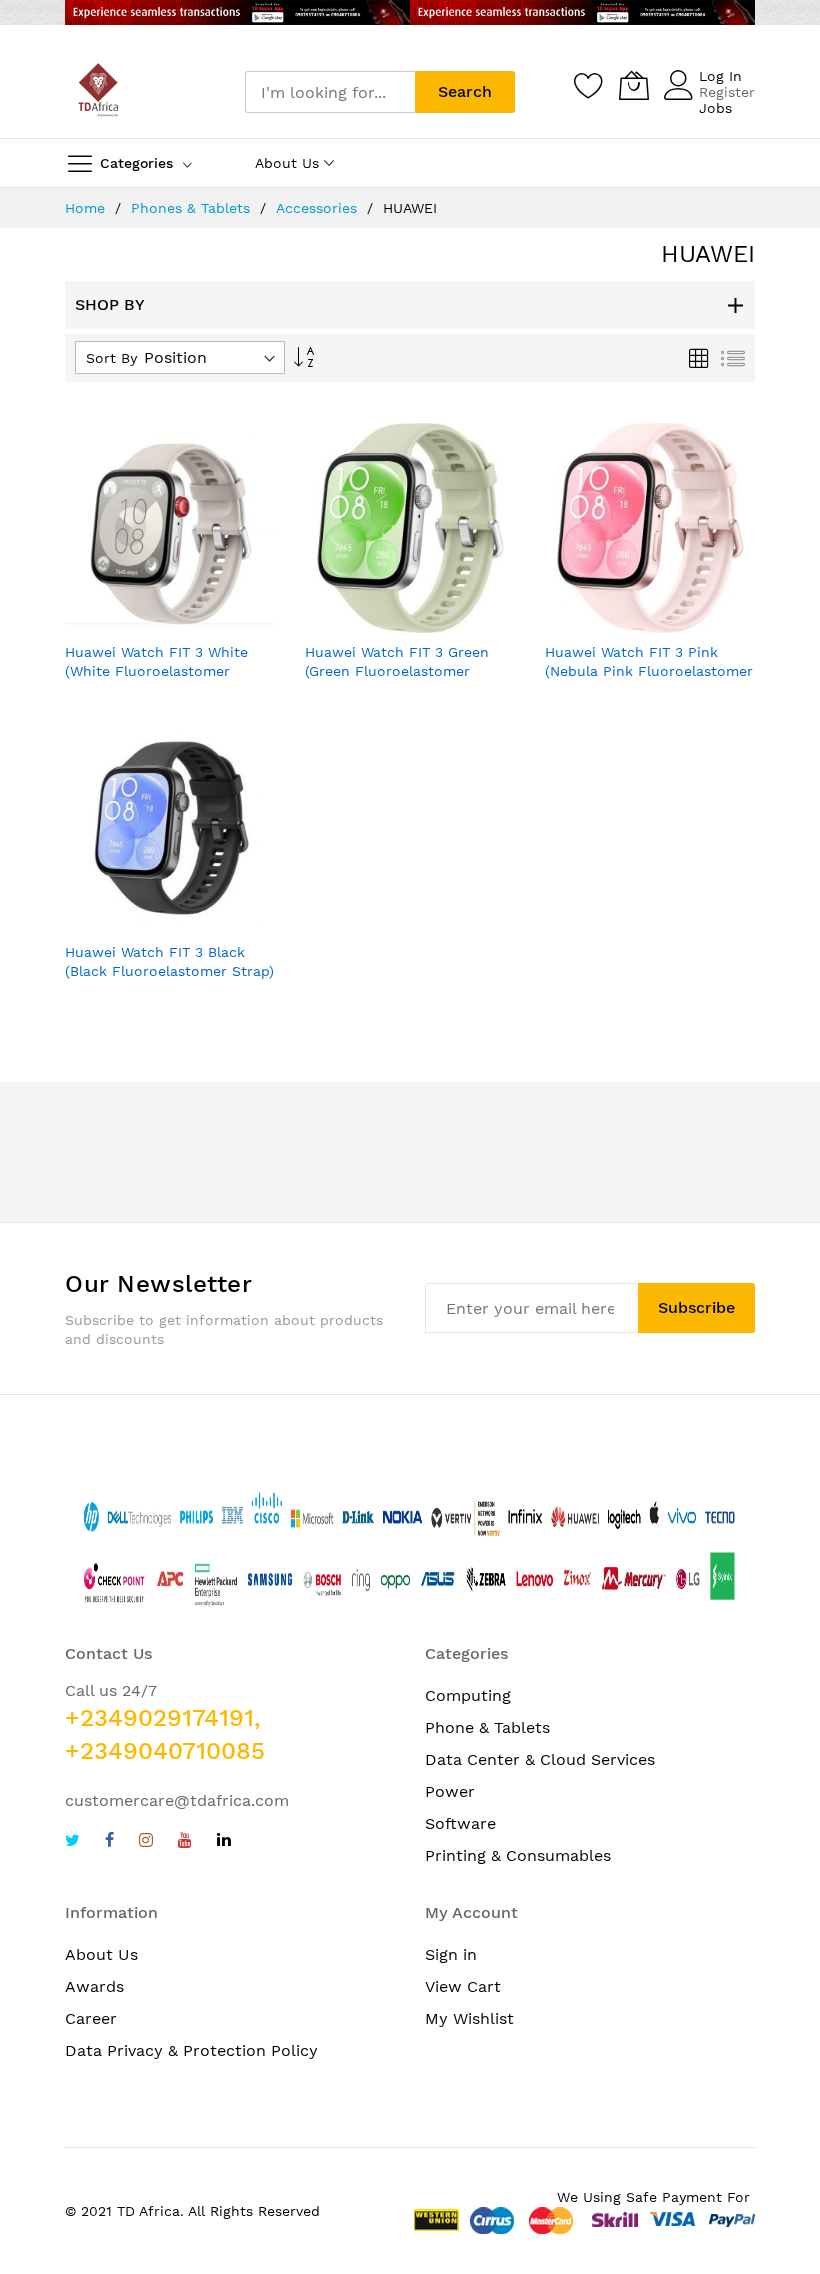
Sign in (451, 1954)
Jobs (715, 108)
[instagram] (146, 1842)
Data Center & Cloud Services (540, 1759)
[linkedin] (224, 1842)
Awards (94, 1986)
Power (450, 1791)
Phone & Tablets (487, 1727)
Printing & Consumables (518, 1855)
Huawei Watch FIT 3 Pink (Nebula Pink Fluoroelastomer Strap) (649, 671)
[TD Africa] (100, 92)
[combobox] (330, 92)
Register (727, 92)
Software (460, 1823)
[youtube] (185, 1842)
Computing (468, 1695)
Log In (720, 76)
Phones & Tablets (193, 208)
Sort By (111, 358)
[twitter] (72, 1842)
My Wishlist (469, 2018)
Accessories (319, 208)
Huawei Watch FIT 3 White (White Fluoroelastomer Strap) (156, 671)
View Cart (463, 1986)
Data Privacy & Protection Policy (191, 2050)
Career (91, 2018)
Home (87, 208)
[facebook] (109, 1842)
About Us (101, 1954)
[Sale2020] (410, 12)
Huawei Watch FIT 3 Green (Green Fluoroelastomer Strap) (397, 671)
